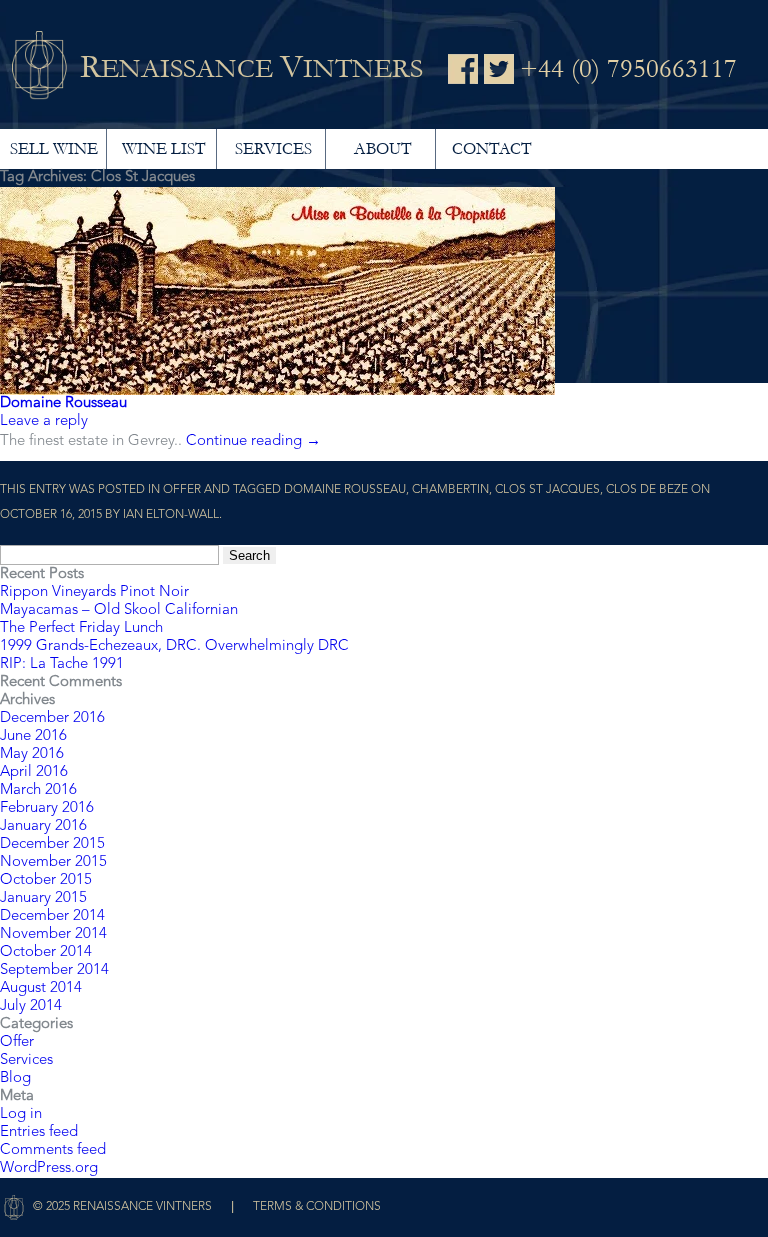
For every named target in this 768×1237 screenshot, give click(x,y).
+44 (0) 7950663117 (628, 69)
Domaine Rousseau (63, 403)
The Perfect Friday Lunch (81, 628)
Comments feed (53, 1150)
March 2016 (38, 790)
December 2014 (52, 916)
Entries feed (39, 1132)
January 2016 (43, 826)
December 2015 (52, 844)
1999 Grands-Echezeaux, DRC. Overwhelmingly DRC (174, 646)
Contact (491, 148)
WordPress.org (49, 1168)
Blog (15, 1078)
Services (273, 148)
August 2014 (41, 988)
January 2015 (43, 898)
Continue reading (253, 441)
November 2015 (53, 862)
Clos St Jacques (547, 490)
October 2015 (46, 880)
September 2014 (54, 970)
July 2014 (31, 1006)
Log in (21, 1114)
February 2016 (47, 808)
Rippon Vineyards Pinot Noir (94, 592)
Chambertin (450, 490)
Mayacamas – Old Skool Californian (119, 610)
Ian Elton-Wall (171, 515)
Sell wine (54, 148)
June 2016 (33, 736)
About (382, 148)
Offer (182, 490)
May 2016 (32, 754)
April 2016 (34, 772)
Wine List (163, 148)
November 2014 (53, 934)
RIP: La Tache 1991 (62, 664)
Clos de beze (647, 490)
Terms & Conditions (317, 1207)
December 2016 (52, 718)
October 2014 (46, 952)
